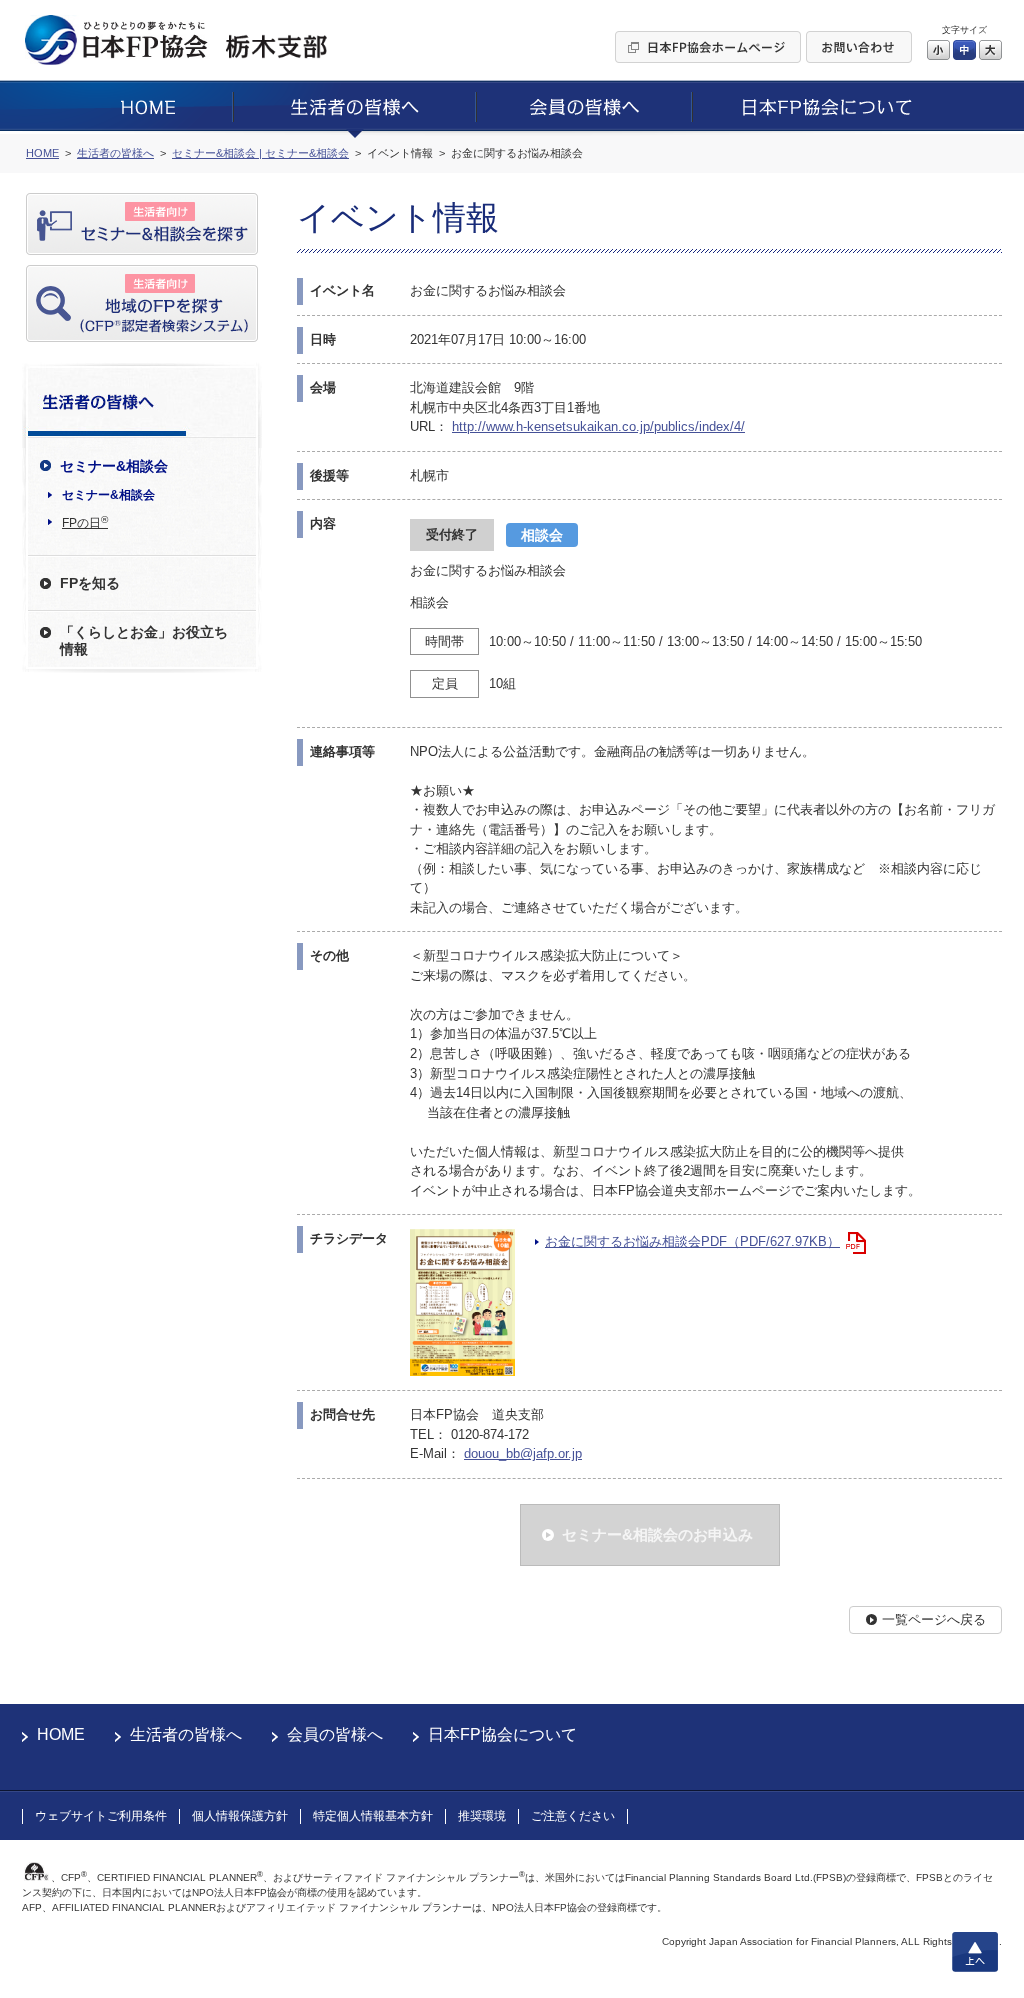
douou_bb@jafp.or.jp (523, 1453)
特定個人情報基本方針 (373, 1816)
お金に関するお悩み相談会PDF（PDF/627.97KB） (692, 1241)
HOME (61, 1734)
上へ (975, 1952)
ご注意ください (573, 1816)
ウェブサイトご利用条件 (101, 1816)
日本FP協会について (502, 1734)
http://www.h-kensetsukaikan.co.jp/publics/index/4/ (598, 426)
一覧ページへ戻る (934, 1619)
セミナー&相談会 (108, 495)
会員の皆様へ (335, 1734)
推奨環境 (482, 1816)
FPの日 (85, 522)
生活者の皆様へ (186, 1734)
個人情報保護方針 (240, 1816)
